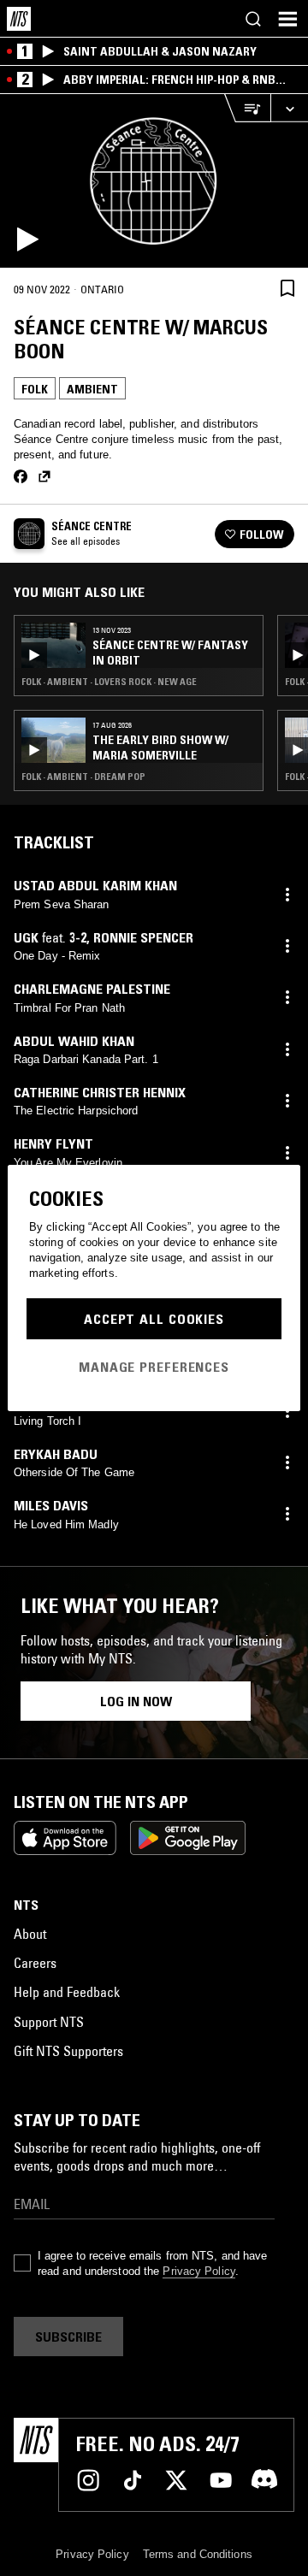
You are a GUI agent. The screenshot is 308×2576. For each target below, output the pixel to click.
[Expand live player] (289, 108)
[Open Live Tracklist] (247, 108)
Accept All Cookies (154, 1319)
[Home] (19, 19)
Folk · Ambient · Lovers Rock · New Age (109, 682)
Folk (35, 389)
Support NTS (49, 2022)
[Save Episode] (287, 289)
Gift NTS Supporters (68, 2051)
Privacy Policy (198, 2271)
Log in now (136, 1701)
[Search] (253, 19)
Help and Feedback (67, 1992)
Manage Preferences (154, 1367)
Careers (35, 1963)
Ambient (92, 389)
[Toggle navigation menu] (287, 19)
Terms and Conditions (198, 2554)
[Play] (154, 181)
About (30, 1934)
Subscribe (68, 2337)
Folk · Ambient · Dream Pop (83, 777)
